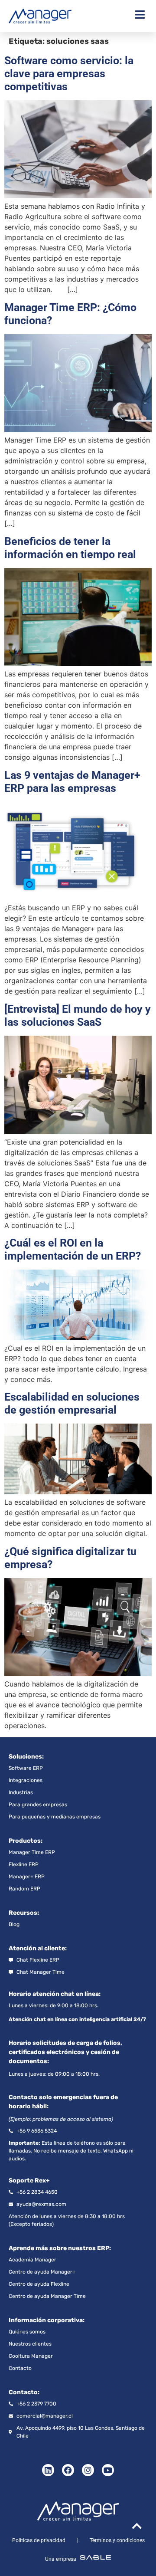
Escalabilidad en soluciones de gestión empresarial (72, 1403)
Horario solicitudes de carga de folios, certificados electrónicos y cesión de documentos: (65, 2052)
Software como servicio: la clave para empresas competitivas (69, 74)
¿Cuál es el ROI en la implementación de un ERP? (73, 1249)
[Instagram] (88, 2470)
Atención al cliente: (38, 1948)
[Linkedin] (48, 2470)
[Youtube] (108, 2470)
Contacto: (24, 2392)
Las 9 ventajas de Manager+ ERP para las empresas (72, 782)
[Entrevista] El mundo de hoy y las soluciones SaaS (78, 1016)
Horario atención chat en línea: (55, 1994)
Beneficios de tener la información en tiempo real (70, 548)
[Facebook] (68, 2470)
